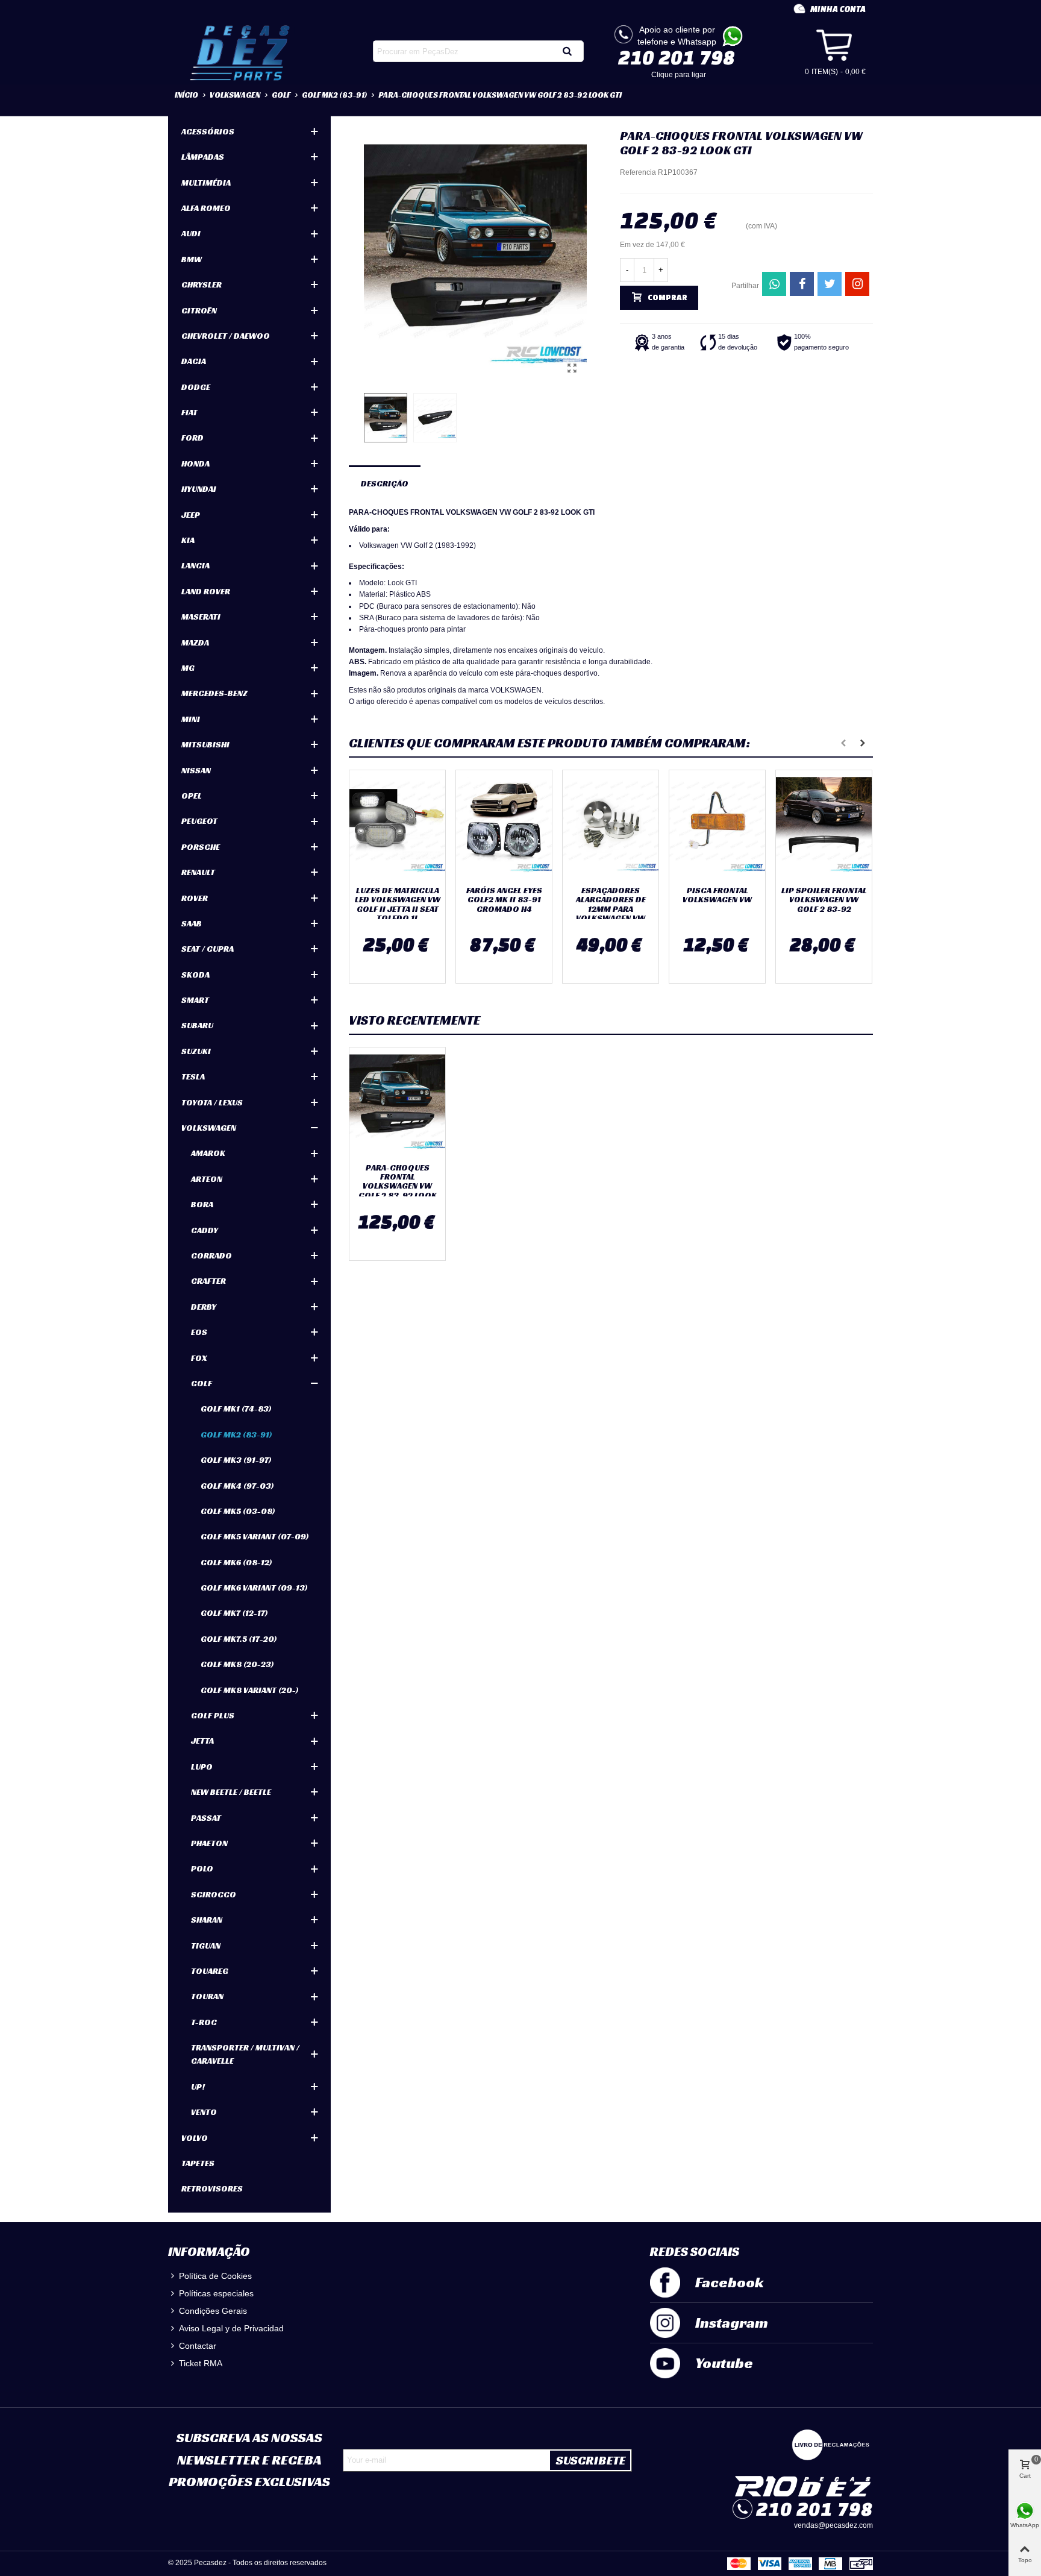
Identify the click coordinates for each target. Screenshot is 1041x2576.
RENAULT (198, 872)
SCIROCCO (214, 1894)
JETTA (202, 1741)
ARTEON (207, 1179)
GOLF (202, 1383)
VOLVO (195, 2138)
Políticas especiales (216, 2293)
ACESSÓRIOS (208, 131)
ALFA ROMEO (206, 208)
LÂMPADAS (203, 157)
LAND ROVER (206, 591)
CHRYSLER (202, 284)
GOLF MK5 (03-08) (238, 1511)
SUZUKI (196, 1051)
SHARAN (207, 1920)
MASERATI (201, 617)
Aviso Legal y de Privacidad (231, 2328)
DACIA (194, 361)
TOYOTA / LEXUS (212, 1102)
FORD (192, 438)
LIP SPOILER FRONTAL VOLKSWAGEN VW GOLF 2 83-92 (824, 900)
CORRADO (211, 1255)
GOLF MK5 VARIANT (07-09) (255, 1536)
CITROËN (199, 310)
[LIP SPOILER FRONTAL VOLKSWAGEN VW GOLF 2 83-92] (824, 825)
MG (188, 668)
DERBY (204, 1307)
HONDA (195, 463)
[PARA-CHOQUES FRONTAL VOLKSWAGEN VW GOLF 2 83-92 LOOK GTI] (572, 368)
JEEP (191, 515)
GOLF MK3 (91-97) (236, 1460)
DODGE (196, 387)
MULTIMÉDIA (206, 183)
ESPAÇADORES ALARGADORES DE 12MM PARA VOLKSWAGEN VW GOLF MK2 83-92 (611, 909)
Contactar (198, 2346)
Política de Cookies (215, 2276)
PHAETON (209, 1843)
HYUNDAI (199, 489)
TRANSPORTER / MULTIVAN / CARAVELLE (245, 2054)
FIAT (189, 412)
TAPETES (198, 2163)
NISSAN (196, 770)
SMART (195, 1000)
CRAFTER (208, 1281)
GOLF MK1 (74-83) (236, 1409)
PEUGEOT (199, 821)
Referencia (638, 172)
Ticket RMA (201, 2363)
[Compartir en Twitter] (830, 284)
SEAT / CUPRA (208, 949)
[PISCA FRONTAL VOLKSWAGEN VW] (717, 825)
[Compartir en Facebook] (802, 284)
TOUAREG (210, 1971)
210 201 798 (677, 57)
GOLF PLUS (213, 1715)
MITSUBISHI (205, 744)
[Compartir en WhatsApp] (774, 284)
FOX (199, 1358)
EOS (199, 1332)
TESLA (193, 1076)
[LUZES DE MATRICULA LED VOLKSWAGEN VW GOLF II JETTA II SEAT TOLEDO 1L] (397, 825)
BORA (202, 1204)
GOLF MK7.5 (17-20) (239, 1639)
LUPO (202, 1767)
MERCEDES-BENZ (214, 693)
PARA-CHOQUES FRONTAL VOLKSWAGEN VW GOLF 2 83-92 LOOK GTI (398, 1186)
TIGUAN (206, 1946)
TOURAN (207, 1996)
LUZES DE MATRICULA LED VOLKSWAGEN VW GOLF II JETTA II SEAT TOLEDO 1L (398, 905)
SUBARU (197, 1025)
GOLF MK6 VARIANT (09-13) (254, 1588)
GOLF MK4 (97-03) (237, 1486)
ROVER (195, 898)
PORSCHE (201, 847)
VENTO (204, 2112)
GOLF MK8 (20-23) (237, 1664)
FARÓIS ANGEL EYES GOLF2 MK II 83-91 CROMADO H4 (504, 900)
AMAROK (208, 1153)
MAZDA (195, 642)
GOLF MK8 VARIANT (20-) (250, 1690)
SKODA (195, 975)
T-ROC (204, 2022)
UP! (198, 2087)
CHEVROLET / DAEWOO (226, 336)
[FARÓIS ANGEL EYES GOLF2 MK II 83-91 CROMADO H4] (504, 825)
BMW (192, 259)
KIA (188, 540)
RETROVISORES (212, 2188)
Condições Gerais (213, 2311)
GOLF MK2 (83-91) (236, 1434)
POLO (202, 1868)
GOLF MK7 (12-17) (234, 1613)
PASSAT (206, 1818)
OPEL (192, 796)
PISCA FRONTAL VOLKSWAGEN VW (717, 895)
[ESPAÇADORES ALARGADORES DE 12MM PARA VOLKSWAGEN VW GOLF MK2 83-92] (611, 825)
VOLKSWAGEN (209, 1128)
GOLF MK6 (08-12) (236, 1562)
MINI (191, 719)
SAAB (192, 923)
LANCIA (195, 565)
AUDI (191, 233)
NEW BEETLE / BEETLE (231, 1792)
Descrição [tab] (385, 483)
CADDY (205, 1230)
